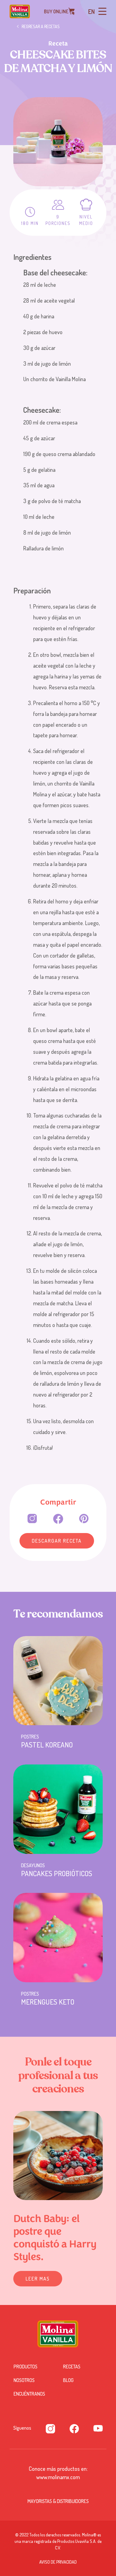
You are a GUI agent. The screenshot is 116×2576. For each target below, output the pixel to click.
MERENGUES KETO (48, 2002)
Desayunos (33, 1865)
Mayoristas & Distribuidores (58, 2501)
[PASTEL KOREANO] (58, 1681)
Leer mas (38, 2279)
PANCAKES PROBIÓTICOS (57, 1873)
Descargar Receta (57, 1541)
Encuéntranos (29, 2394)
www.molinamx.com (58, 2477)
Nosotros (24, 2380)
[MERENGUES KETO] (58, 1938)
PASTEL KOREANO (47, 1745)
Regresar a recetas (41, 27)
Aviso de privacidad (58, 2562)
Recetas (72, 2367)
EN (91, 11)
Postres (30, 1737)
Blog (68, 2380)
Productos (26, 2367)
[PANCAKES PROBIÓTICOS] (58, 1809)
